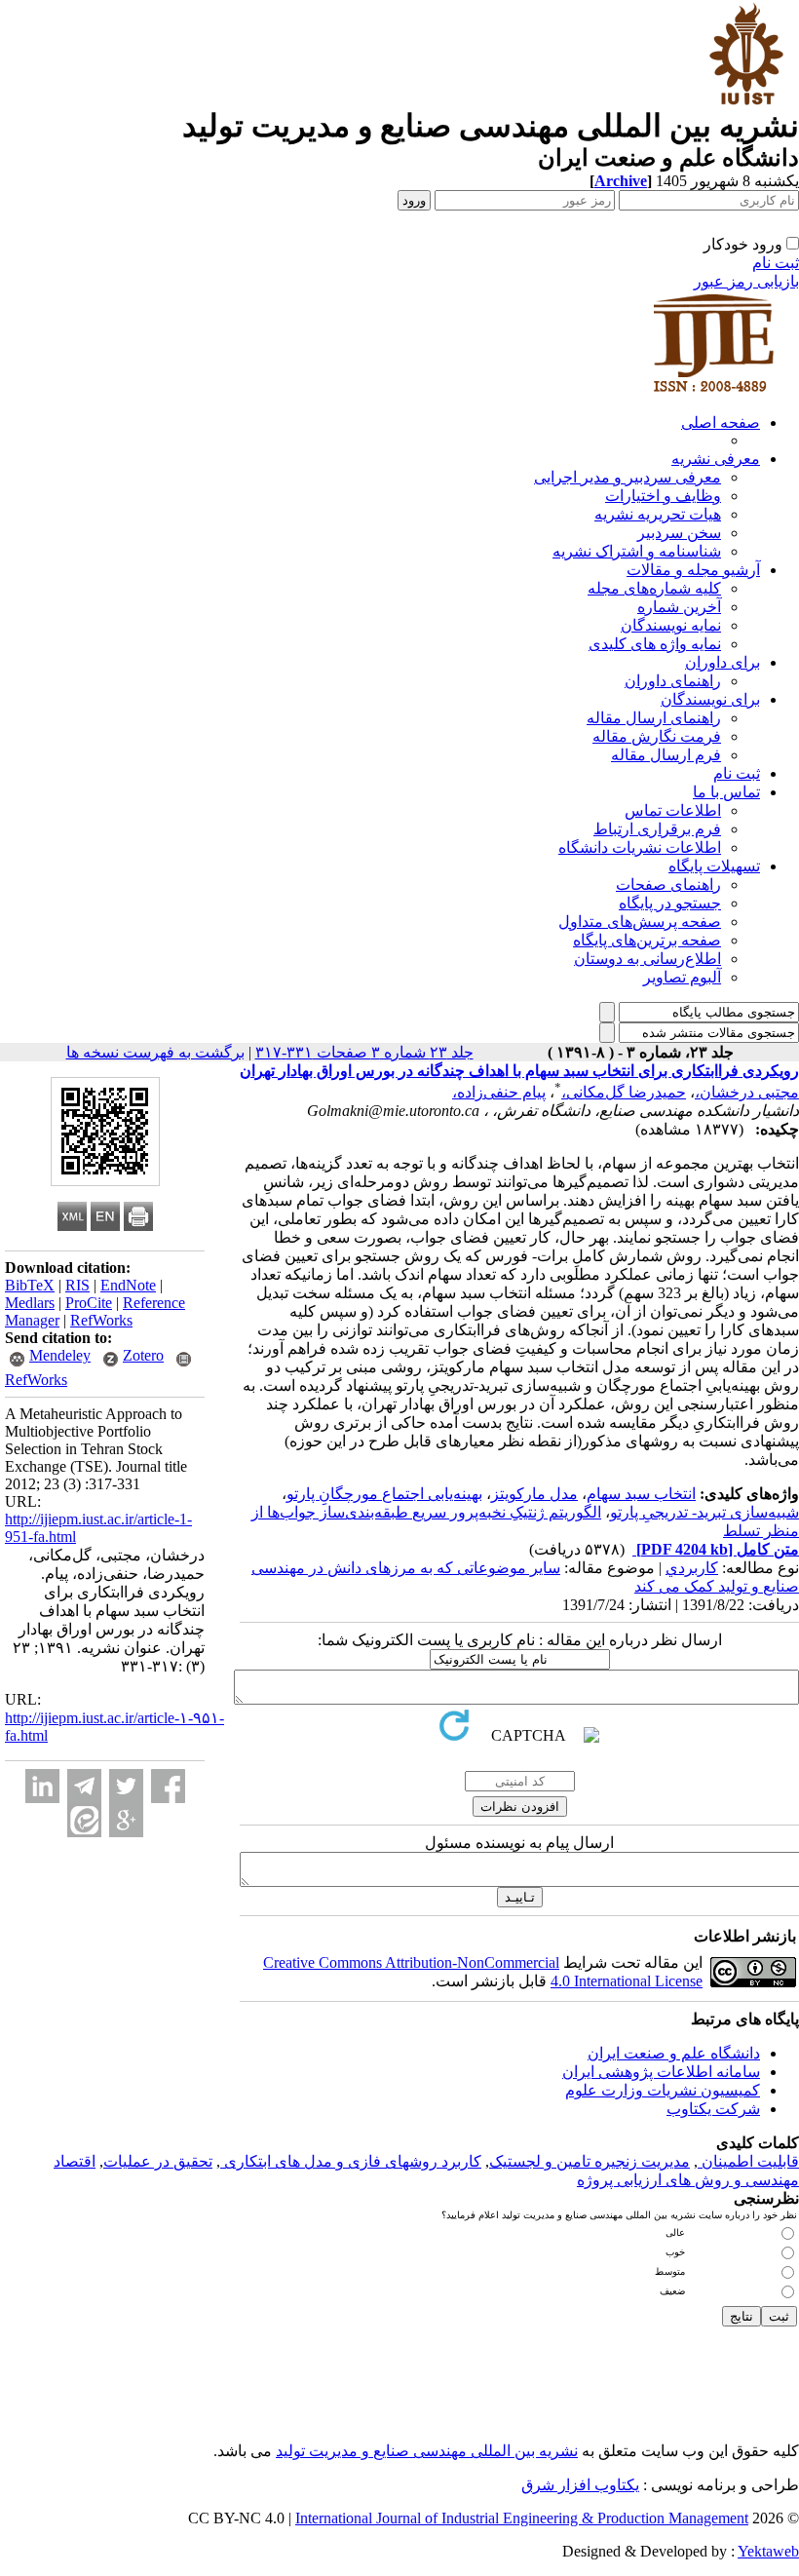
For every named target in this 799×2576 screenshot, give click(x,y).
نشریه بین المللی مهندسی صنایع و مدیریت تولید (427, 2451)
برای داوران (723, 662)
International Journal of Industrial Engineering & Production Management (522, 2518)
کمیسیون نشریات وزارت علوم (663, 2090)
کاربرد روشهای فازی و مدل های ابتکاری (351, 2161)
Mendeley (60, 1355)
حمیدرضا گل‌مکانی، (624, 1092)
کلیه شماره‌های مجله (654, 588)
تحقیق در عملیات (158, 2161)
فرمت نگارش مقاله (657, 736)
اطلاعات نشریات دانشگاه (640, 847)
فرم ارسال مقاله (666, 755)
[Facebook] (168, 1786)
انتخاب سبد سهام (641, 1494)
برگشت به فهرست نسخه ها (155, 1052)
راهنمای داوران (673, 681)
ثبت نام (776, 263)
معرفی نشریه (716, 459)
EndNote (128, 1285)
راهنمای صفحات (668, 884)
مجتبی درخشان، (747, 1092)
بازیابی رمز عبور (746, 281)
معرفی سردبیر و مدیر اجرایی (628, 477)
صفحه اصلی (721, 423)
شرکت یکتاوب (713, 2109)
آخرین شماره (679, 607)
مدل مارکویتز (534, 1494)
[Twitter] (126, 1786)
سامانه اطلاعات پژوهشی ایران (661, 2072)
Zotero (143, 1355)
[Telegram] (84, 1786)
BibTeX (30, 1285)
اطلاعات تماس (673, 810)
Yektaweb (768, 2551)
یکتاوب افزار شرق (580, 2485)
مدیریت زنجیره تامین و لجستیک (590, 2161)
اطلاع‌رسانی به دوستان (647, 959)
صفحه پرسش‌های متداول (640, 922)
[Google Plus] (126, 1820)
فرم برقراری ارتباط (657, 829)
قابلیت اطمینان (748, 2161)
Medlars (30, 1303)
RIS (77, 1285)
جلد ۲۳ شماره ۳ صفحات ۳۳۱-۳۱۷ (364, 1052)
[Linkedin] (42, 1786)
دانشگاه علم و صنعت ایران (674, 2053)
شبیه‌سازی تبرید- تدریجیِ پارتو (704, 1512)
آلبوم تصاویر (682, 977)
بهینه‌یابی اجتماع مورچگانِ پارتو (384, 1494)
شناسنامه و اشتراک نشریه (637, 551)
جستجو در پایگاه (670, 903)
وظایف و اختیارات (663, 496)
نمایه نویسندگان (671, 625)
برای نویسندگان (710, 699)
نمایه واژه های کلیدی (655, 644)
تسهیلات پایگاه (714, 866)
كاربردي (692, 1568)
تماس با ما (726, 792)
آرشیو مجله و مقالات (693, 570)
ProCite (89, 1303)
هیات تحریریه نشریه (658, 514)
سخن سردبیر (679, 533)
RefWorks (101, 1320)
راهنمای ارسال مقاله (654, 718)
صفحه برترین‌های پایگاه (647, 940)
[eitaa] (84, 1820)
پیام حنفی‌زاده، (499, 1092)
